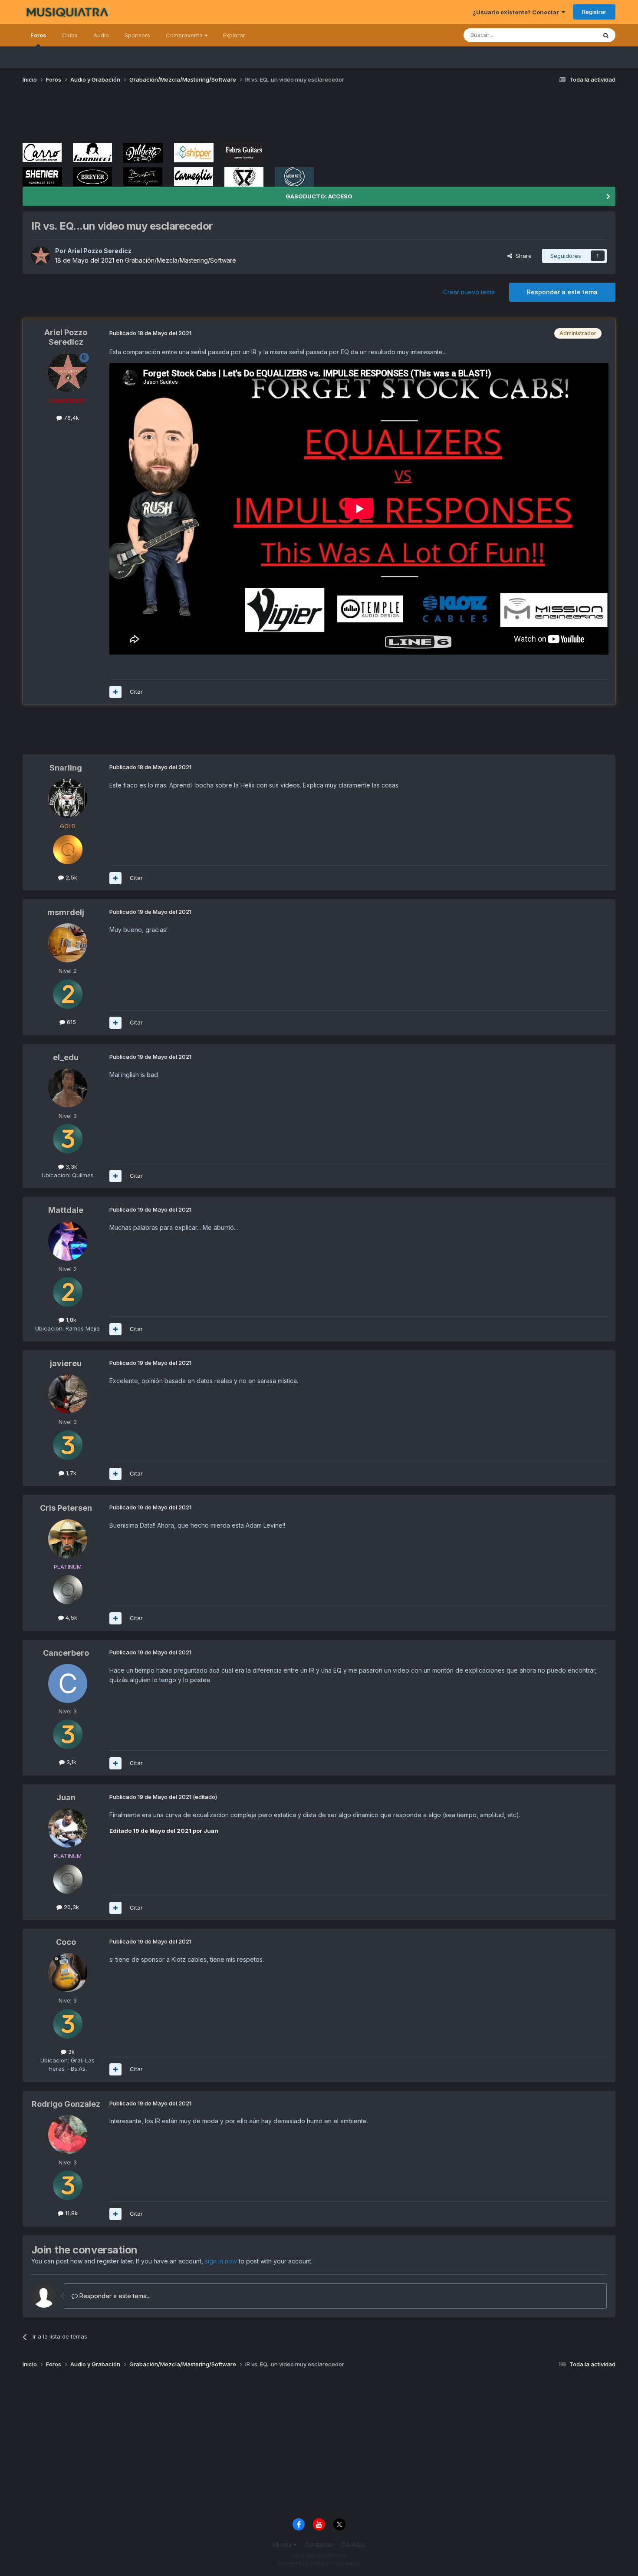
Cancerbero (66, 1653)
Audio (101, 35)
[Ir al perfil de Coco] (68, 1973)
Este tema (572, 35)
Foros (38, 35)
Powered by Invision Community (319, 2563)
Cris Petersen (66, 1508)
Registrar (594, 12)
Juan (66, 1797)
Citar (136, 692)
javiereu (66, 1363)
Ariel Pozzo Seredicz (99, 251)
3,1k (71, 1762)
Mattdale (66, 1210)
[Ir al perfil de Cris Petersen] (68, 1539)
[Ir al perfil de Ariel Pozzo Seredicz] (41, 256)
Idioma (283, 2545)
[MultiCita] (115, 692)
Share (522, 256)
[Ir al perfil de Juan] (68, 1828)
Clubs (70, 35)
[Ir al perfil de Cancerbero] (68, 1683)
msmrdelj (66, 912)
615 (71, 1022)
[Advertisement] (181, 116)
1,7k (70, 1473)
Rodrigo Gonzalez (66, 2104)
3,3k (71, 1166)
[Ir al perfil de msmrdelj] (68, 943)
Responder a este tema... (114, 2296)
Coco (66, 1942)
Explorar (234, 35)
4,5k (71, 1617)
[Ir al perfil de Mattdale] (68, 1241)
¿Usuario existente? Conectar (517, 12)
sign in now (221, 2261)
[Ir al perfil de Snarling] (68, 798)
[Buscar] (606, 35)
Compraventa (185, 35)
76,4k (71, 418)
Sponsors (137, 35)
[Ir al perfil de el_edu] (68, 1088)
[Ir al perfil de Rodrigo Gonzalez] (68, 2135)
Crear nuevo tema (469, 292)
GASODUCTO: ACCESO (319, 196)
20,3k (71, 1907)
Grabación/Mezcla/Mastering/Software (181, 260)
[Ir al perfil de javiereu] (68, 1394)
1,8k (70, 1320)
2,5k (71, 877)
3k (71, 2052)
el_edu (66, 1057)
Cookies (353, 2545)
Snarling (66, 768)
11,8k (71, 2213)
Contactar (319, 2545)
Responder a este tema (562, 292)
